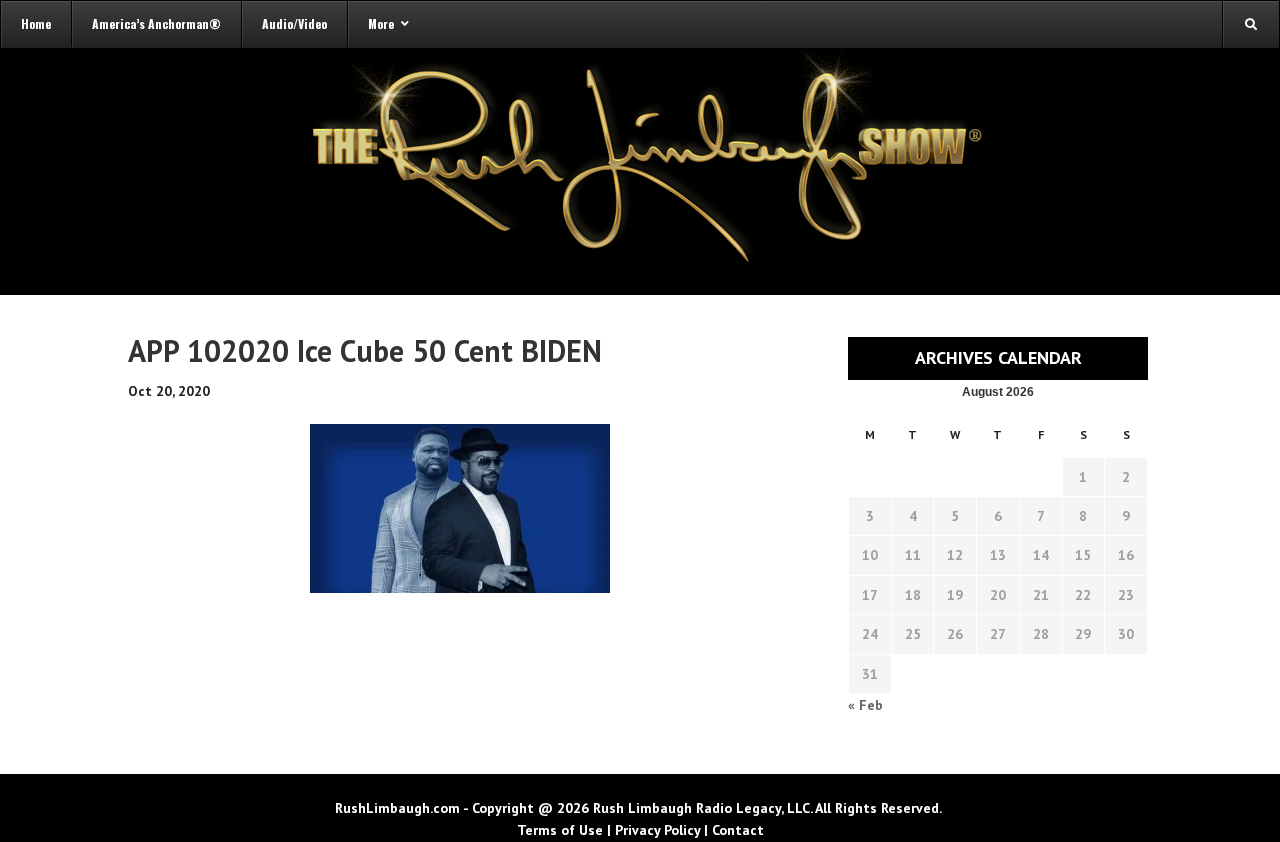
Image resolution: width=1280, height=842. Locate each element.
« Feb (865, 705)
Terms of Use (560, 830)
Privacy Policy (657, 830)
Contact (738, 830)
